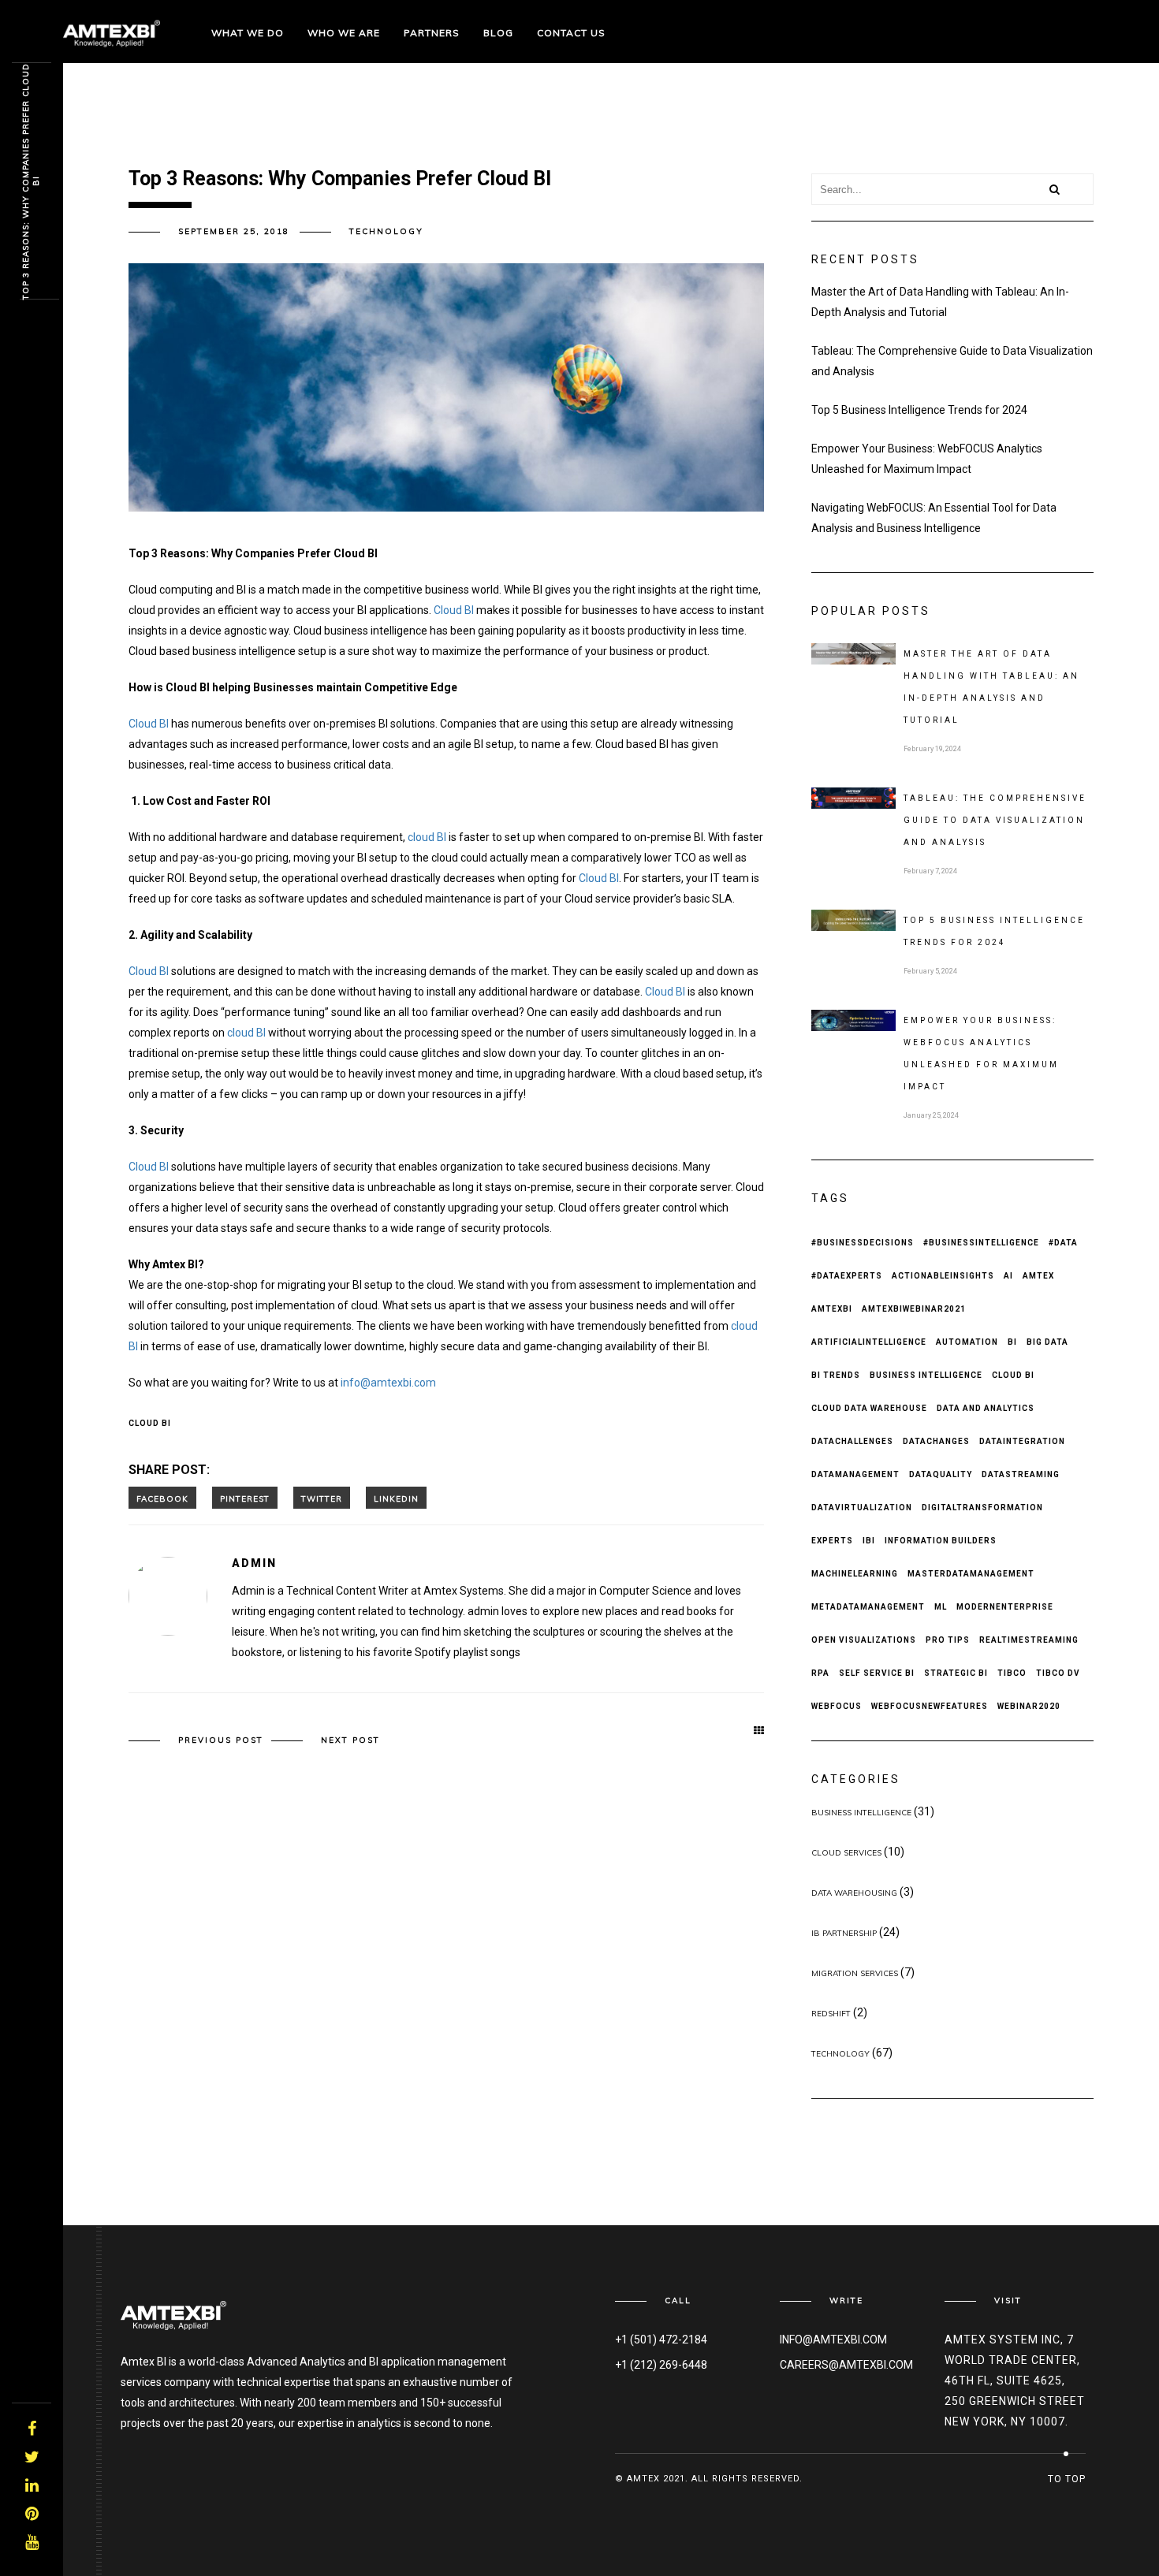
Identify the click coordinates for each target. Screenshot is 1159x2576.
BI (1012, 1342)
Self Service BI (877, 1673)
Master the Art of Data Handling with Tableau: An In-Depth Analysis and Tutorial (940, 302)
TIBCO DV (1058, 1673)
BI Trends (836, 1375)
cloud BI (427, 837)
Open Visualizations (864, 1640)
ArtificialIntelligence (869, 1342)
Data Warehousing (854, 1893)
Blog (498, 33)
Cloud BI (454, 610)
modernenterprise (1005, 1607)
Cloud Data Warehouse (869, 1408)
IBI (869, 1541)
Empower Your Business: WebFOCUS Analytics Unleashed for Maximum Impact (927, 459)
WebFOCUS (837, 1706)
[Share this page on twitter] (322, 1498)
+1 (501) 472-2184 (661, 2340)
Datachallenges (852, 1441)
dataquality (941, 1474)
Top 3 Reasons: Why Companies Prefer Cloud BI (31, 181)
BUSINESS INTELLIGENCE (861, 1813)
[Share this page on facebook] (162, 1498)
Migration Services (855, 1973)
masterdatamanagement (971, 1574)
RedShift (831, 2014)
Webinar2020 (1029, 1706)
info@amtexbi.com (388, 1383)
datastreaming (1021, 1474)
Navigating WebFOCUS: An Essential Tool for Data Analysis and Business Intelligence (934, 518)
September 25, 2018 (234, 231)
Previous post (221, 1740)
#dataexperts (847, 1276)
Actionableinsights (943, 1276)
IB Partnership (844, 1933)
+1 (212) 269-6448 (661, 2365)
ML (941, 1607)
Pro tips (948, 1640)
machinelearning (855, 1574)
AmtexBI (832, 1309)
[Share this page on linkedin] (396, 1498)
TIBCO (1012, 1673)
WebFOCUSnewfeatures (930, 1706)
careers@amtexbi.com (846, 2365)
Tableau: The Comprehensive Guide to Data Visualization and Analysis (952, 361)
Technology (386, 231)
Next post (350, 1740)
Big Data (1047, 1342)
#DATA (1063, 1243)
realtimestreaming (1029, 1640)
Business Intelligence (926, 1375)
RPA (820, 1673)
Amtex (1038, 1276)
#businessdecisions (863, 1243)
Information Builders (941, 1541)
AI (1008, 1276)
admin (254, 1563)
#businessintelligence (981, 1243)
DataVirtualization (862, 1508)
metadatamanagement (868, 1607)
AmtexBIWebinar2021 (914, 1309)
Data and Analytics (986, 1408)
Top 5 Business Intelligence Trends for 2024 (919, 410)
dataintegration (1022, 1441)
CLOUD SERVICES (846, 1853)
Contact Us (571, 33)
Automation (967, 1342)
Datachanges (936, 1441)
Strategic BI (956, 1673)
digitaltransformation (982, 1508)
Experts (832, 1541)
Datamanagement (855, 1474)
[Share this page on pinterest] (245, 1498)
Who (344, 33)
